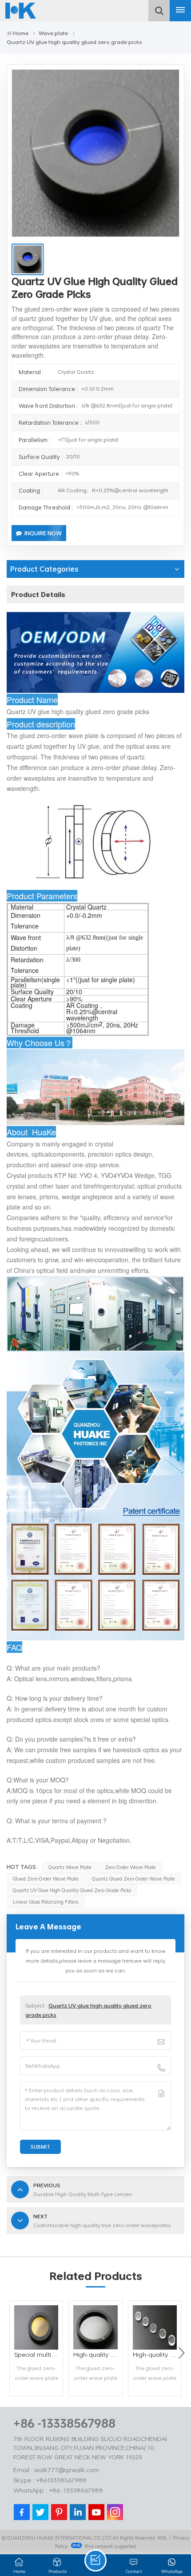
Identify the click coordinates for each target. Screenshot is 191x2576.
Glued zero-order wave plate (46, 1879)
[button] (181, 2353)
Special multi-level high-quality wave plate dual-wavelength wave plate (38, 2354)
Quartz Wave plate (70, 1867)
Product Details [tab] (38, 594)
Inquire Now (43, 533)
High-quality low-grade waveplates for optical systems (97, 2354)
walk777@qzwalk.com (67, 2470)
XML (162, 2538)
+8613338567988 (61, 2480)
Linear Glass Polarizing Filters (46, 1902)
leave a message (95, 2560)
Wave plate (53, 33)
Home (21, 33)
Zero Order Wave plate (130, 1867)
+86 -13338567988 (64, 2423)
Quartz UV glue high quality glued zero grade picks (72, 1890)
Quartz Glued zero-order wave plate (133, 1879)
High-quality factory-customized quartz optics (157, 2354)
